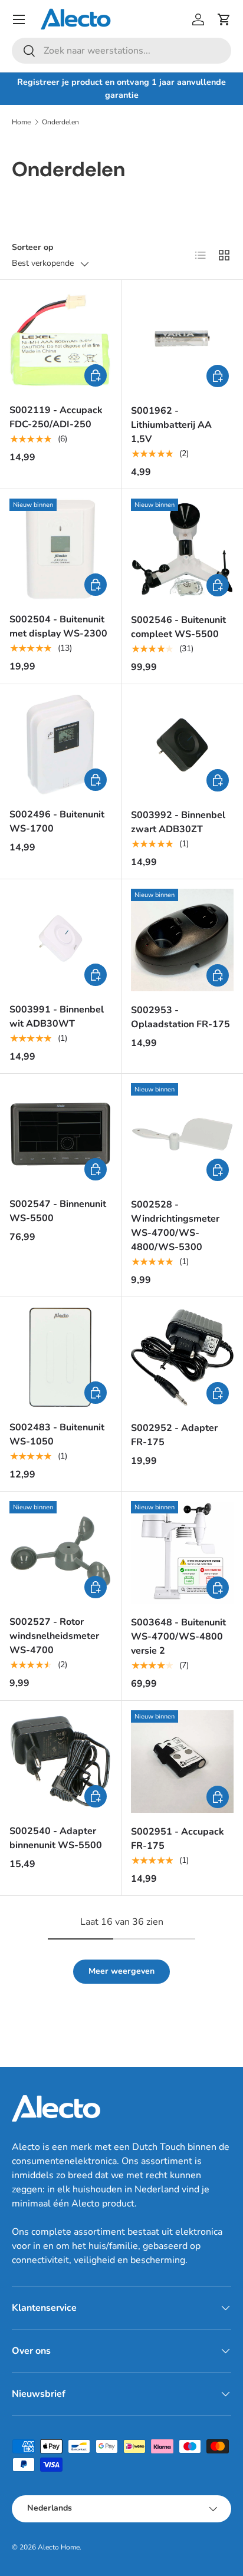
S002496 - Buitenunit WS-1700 (57, 822)
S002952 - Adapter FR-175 (174, 1435)
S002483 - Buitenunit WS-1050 (57, 1434)
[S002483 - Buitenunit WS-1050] (60, 1358)
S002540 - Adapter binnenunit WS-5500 (56, 1838)
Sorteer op (32, 247)
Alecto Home (59, 2547)
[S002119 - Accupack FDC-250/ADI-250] (60, 340)
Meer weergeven (121, 1971)
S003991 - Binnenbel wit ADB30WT (57, 1017)
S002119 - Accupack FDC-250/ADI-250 (56, 417)
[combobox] (121, 51)
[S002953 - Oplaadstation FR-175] (182, 940)
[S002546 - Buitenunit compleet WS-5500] (182, 550)
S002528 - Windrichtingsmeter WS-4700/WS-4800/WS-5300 (175, 1226)
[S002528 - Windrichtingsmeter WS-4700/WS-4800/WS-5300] (182, 1134)
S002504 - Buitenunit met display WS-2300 (58, 626)
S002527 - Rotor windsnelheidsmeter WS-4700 (54, 1636)
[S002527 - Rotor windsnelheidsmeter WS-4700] (60, 1552)
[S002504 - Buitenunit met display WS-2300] (60, 550)
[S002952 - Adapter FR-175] (182, 1358)
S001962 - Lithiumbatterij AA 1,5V (171, 425)
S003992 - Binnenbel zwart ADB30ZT (178, 822)
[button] (224, 19)
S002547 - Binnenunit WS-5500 (58, 1211)
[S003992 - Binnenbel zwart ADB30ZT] (182, 745)
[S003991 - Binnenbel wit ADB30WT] (60, 940)
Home (21, 122)
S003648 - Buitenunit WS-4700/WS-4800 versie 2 (178, 1637)
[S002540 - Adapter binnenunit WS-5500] (60, 1761)
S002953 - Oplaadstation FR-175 (180, 1017)
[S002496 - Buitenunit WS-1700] (60, 745)
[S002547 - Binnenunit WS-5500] (60, 1134)
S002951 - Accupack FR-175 (178, 1839)
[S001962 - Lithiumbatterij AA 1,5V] (182, 341)
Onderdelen (60, 122)
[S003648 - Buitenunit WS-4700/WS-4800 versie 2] (182, 1552)
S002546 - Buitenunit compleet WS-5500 (178, 627)
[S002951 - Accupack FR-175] (182, 1762)
